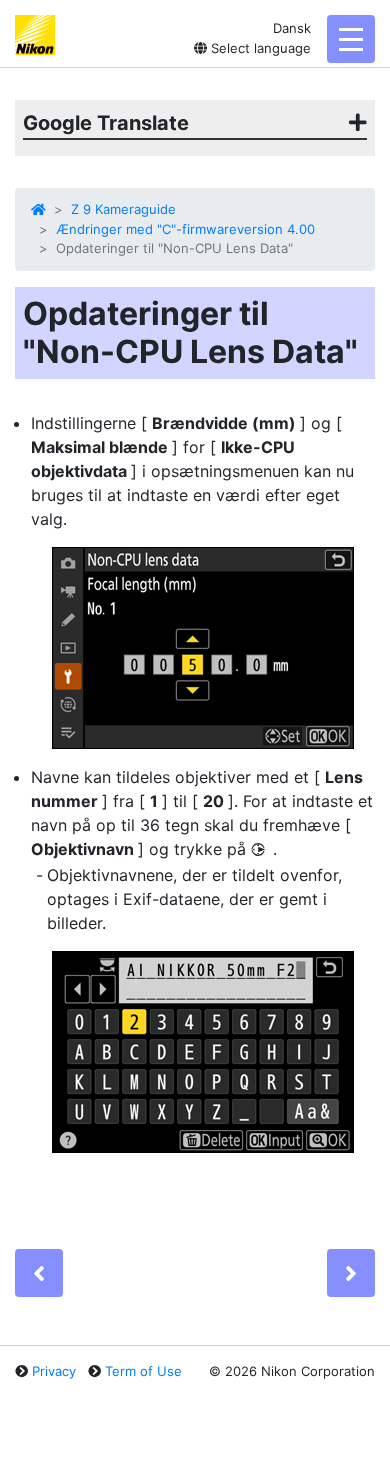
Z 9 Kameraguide (123, 209)
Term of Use (143, 1371)
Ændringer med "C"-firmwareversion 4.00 (185, 229)
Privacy (54, 1371)
